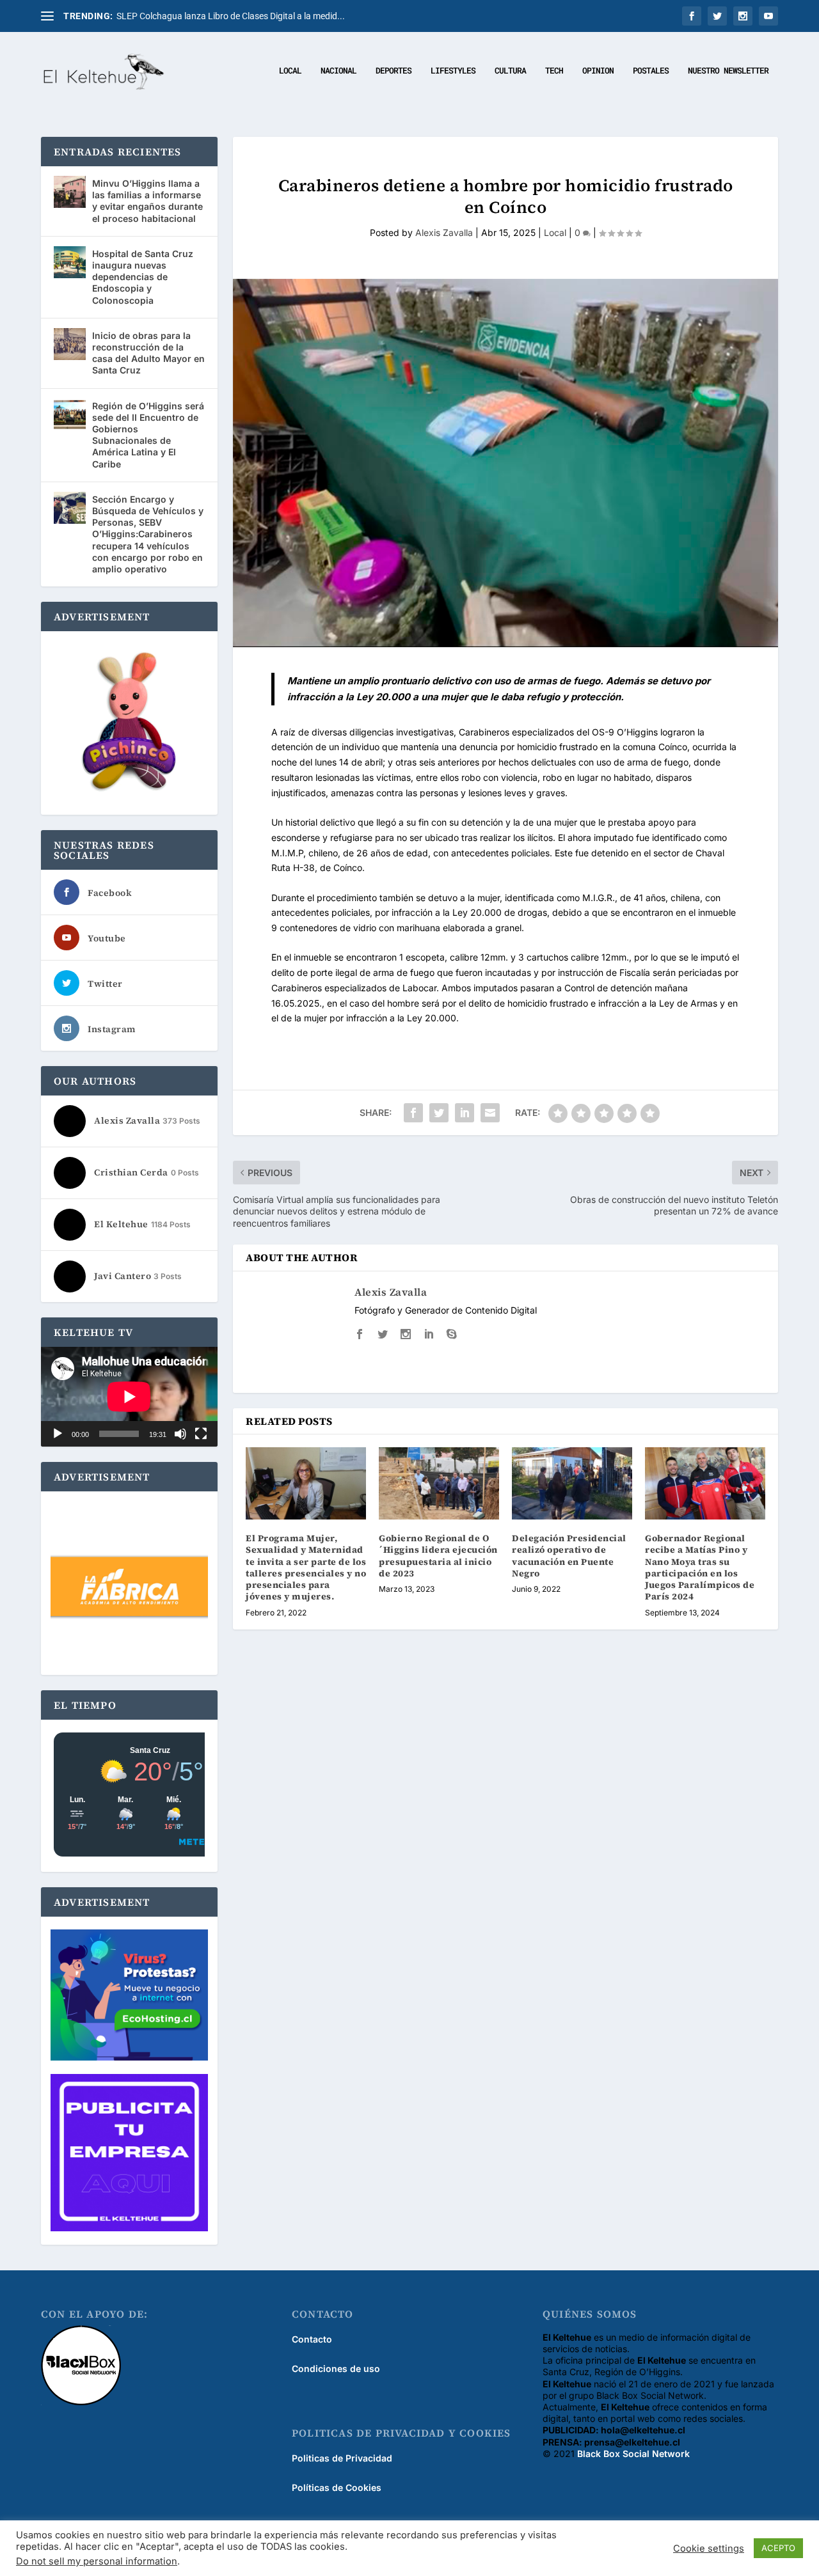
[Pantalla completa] (201, 1434)
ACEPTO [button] (778, 2548)
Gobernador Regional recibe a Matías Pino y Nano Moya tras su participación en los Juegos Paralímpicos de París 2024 (700, 1567)
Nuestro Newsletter (728, 71)
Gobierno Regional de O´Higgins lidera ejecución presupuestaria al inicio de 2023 (438, 1556)
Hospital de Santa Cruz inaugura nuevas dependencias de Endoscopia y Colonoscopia (143, 277)
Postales (651, 71)
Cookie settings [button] (709, 2549)
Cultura (510, 71)
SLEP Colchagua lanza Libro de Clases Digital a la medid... (231, 16)
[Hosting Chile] (129, 1996)
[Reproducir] (58, 1434)
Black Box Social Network (633, 2454)
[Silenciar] (180, 1434)
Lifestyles (453, 71)
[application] (129, 1396)
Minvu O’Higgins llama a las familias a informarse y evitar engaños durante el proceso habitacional (147, 201)
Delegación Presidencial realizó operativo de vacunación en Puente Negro (569, 1556)
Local (290, 71)
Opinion (598, 71)
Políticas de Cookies (337, 2487)
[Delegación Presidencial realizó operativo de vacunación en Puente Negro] (572, 1483)
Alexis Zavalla (444, 232)
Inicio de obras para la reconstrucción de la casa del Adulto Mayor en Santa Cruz (148, 353)
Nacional (338, 71)
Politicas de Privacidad (342, 2458)
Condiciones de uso (336, 2368)
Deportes (394, 71)
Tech (554, 71)
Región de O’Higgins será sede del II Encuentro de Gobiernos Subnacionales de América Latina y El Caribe (148, 435)
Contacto (312, 2339)
